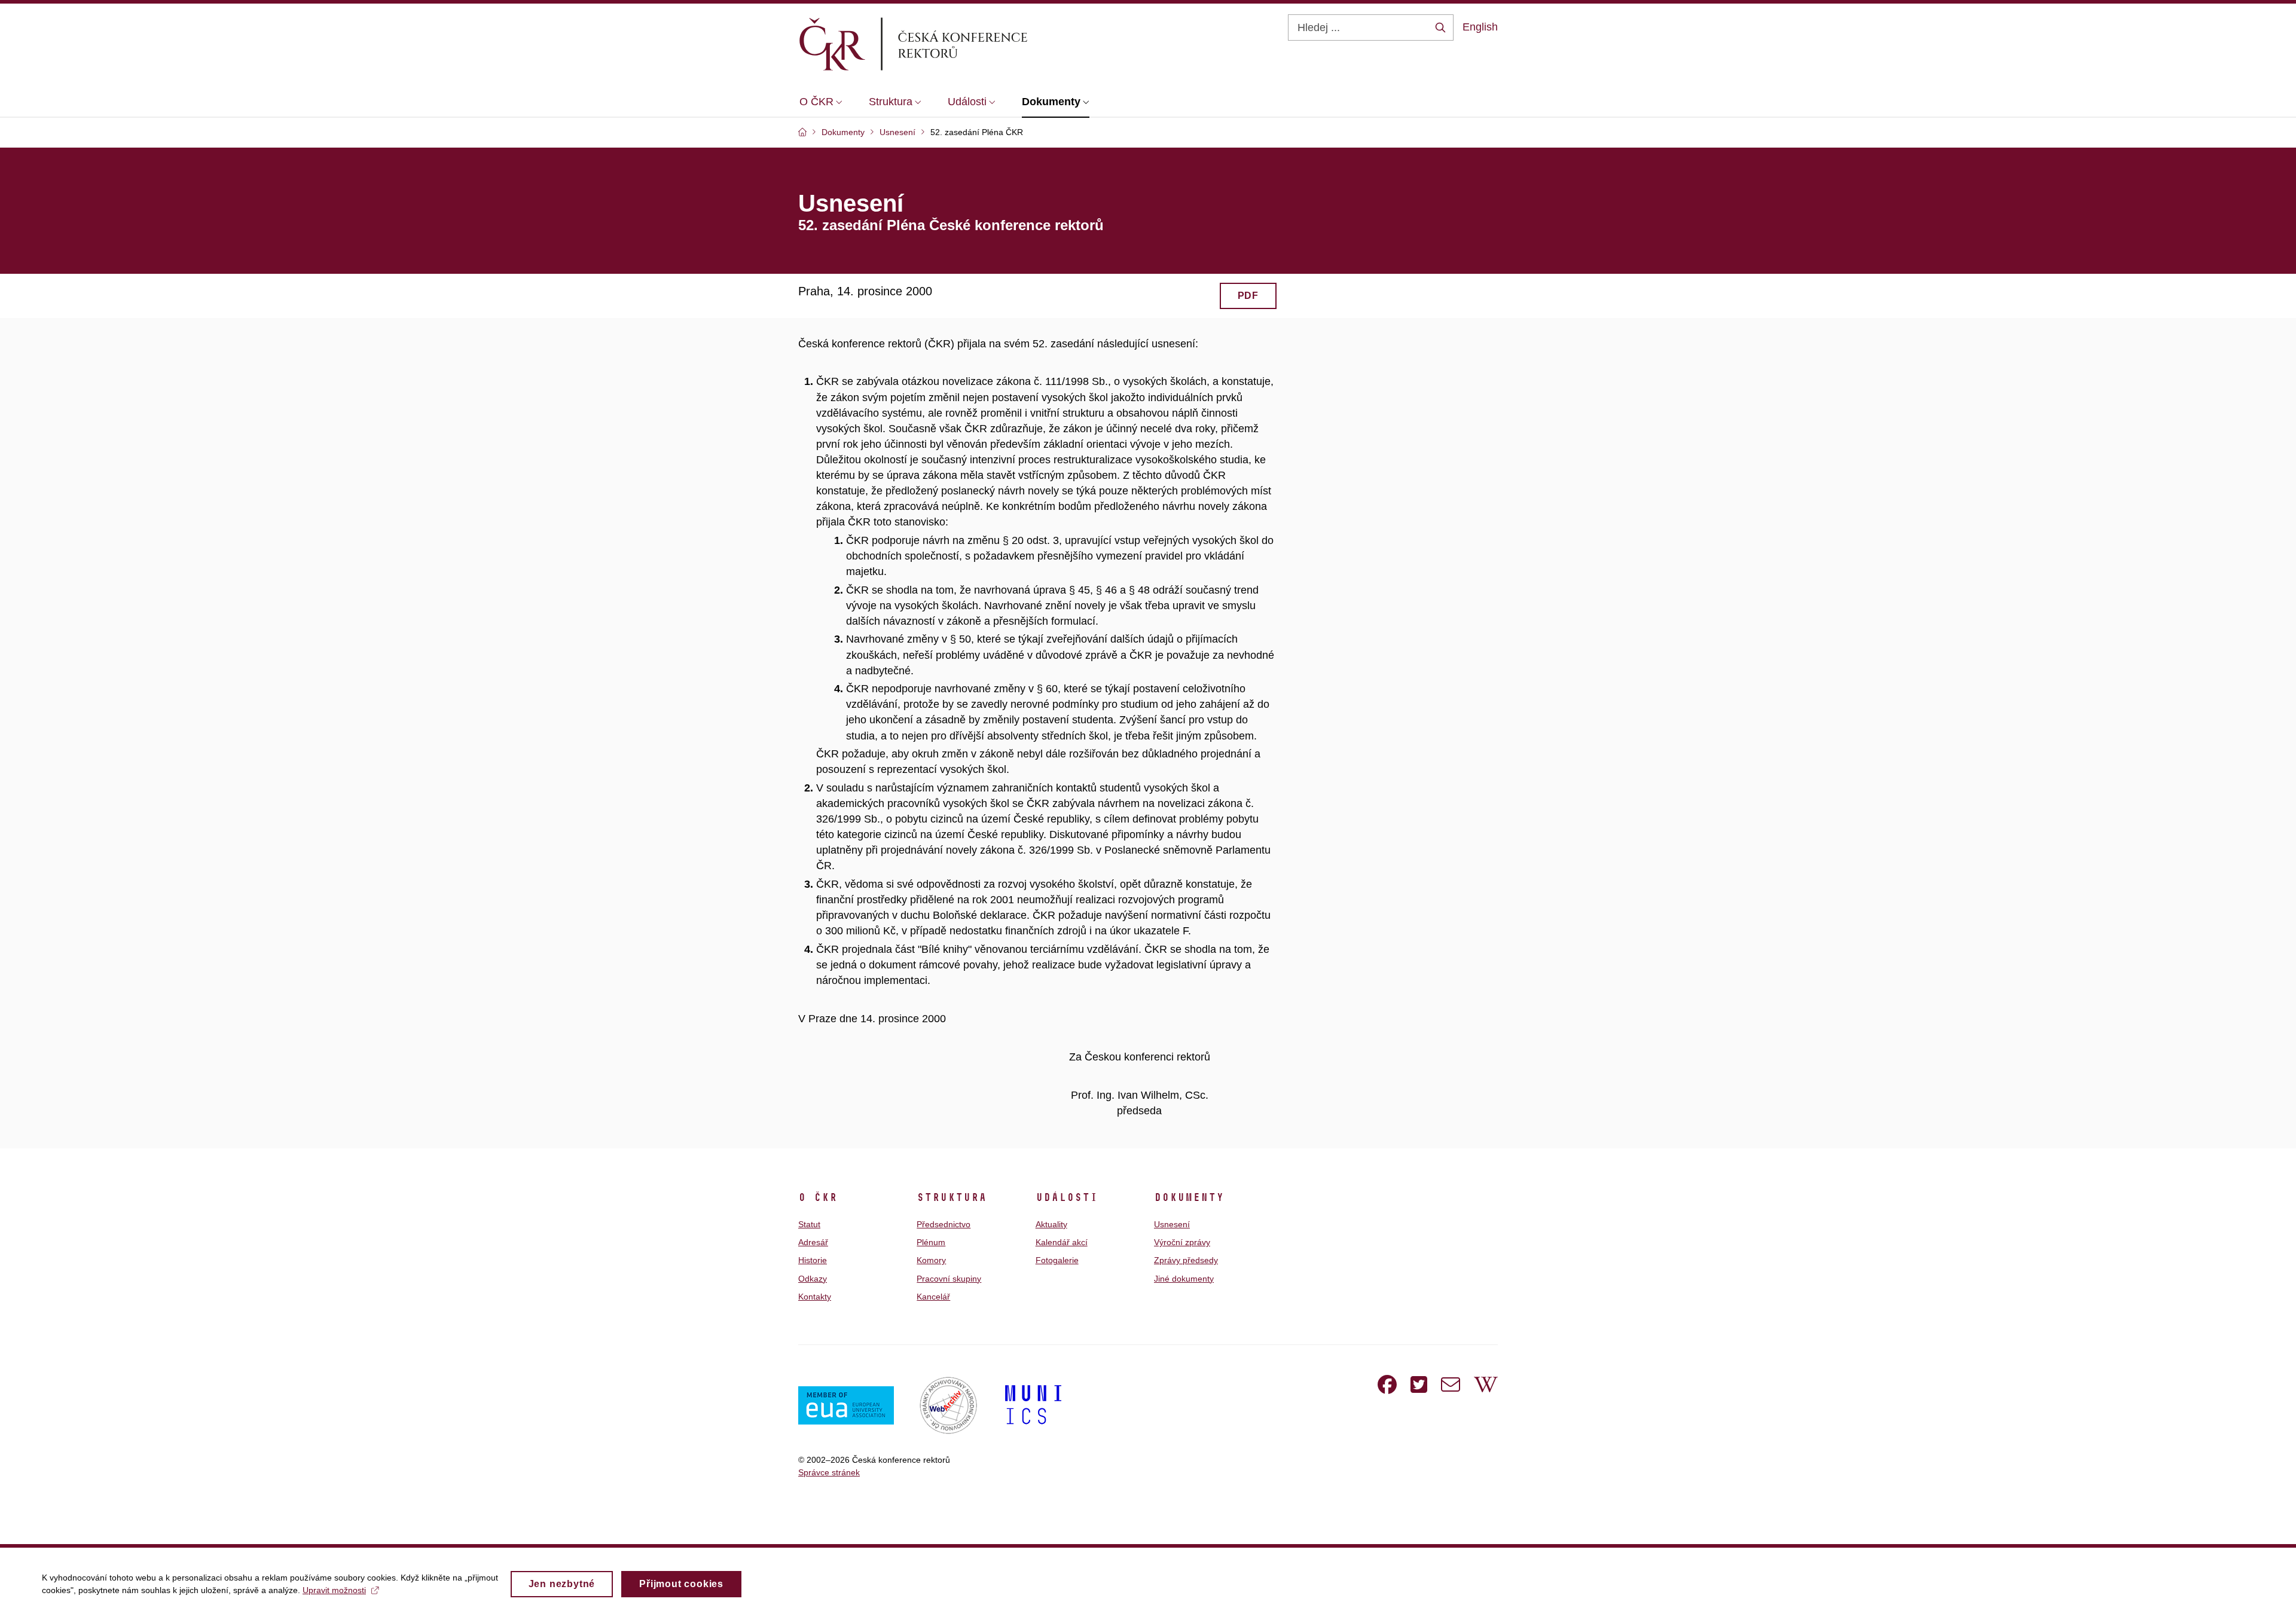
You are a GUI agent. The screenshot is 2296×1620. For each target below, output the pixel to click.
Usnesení (1172, 1224)
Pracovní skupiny (949, 1279)
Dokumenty (1189, 1197)
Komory (931, 1260)
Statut (809, 1224)
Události (1067, 1197)
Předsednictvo (944, 1224)
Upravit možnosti (334, 1590)
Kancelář (933, 1297)
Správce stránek (829, 1472)
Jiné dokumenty (1184, 1279)
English (1480, 27)
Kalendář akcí (1062, 1242)
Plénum (931, 1242)
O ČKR (818, 1197)
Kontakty (815, 1297)
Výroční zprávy (1182, 1242)
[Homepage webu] (933, 44)
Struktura (952, 1197)
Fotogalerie (1057, 1260)
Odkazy (813, 1279)
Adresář (813, 1242)
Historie (813, 1260)
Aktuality (1051, 1224)
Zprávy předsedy (1186, 1260)
